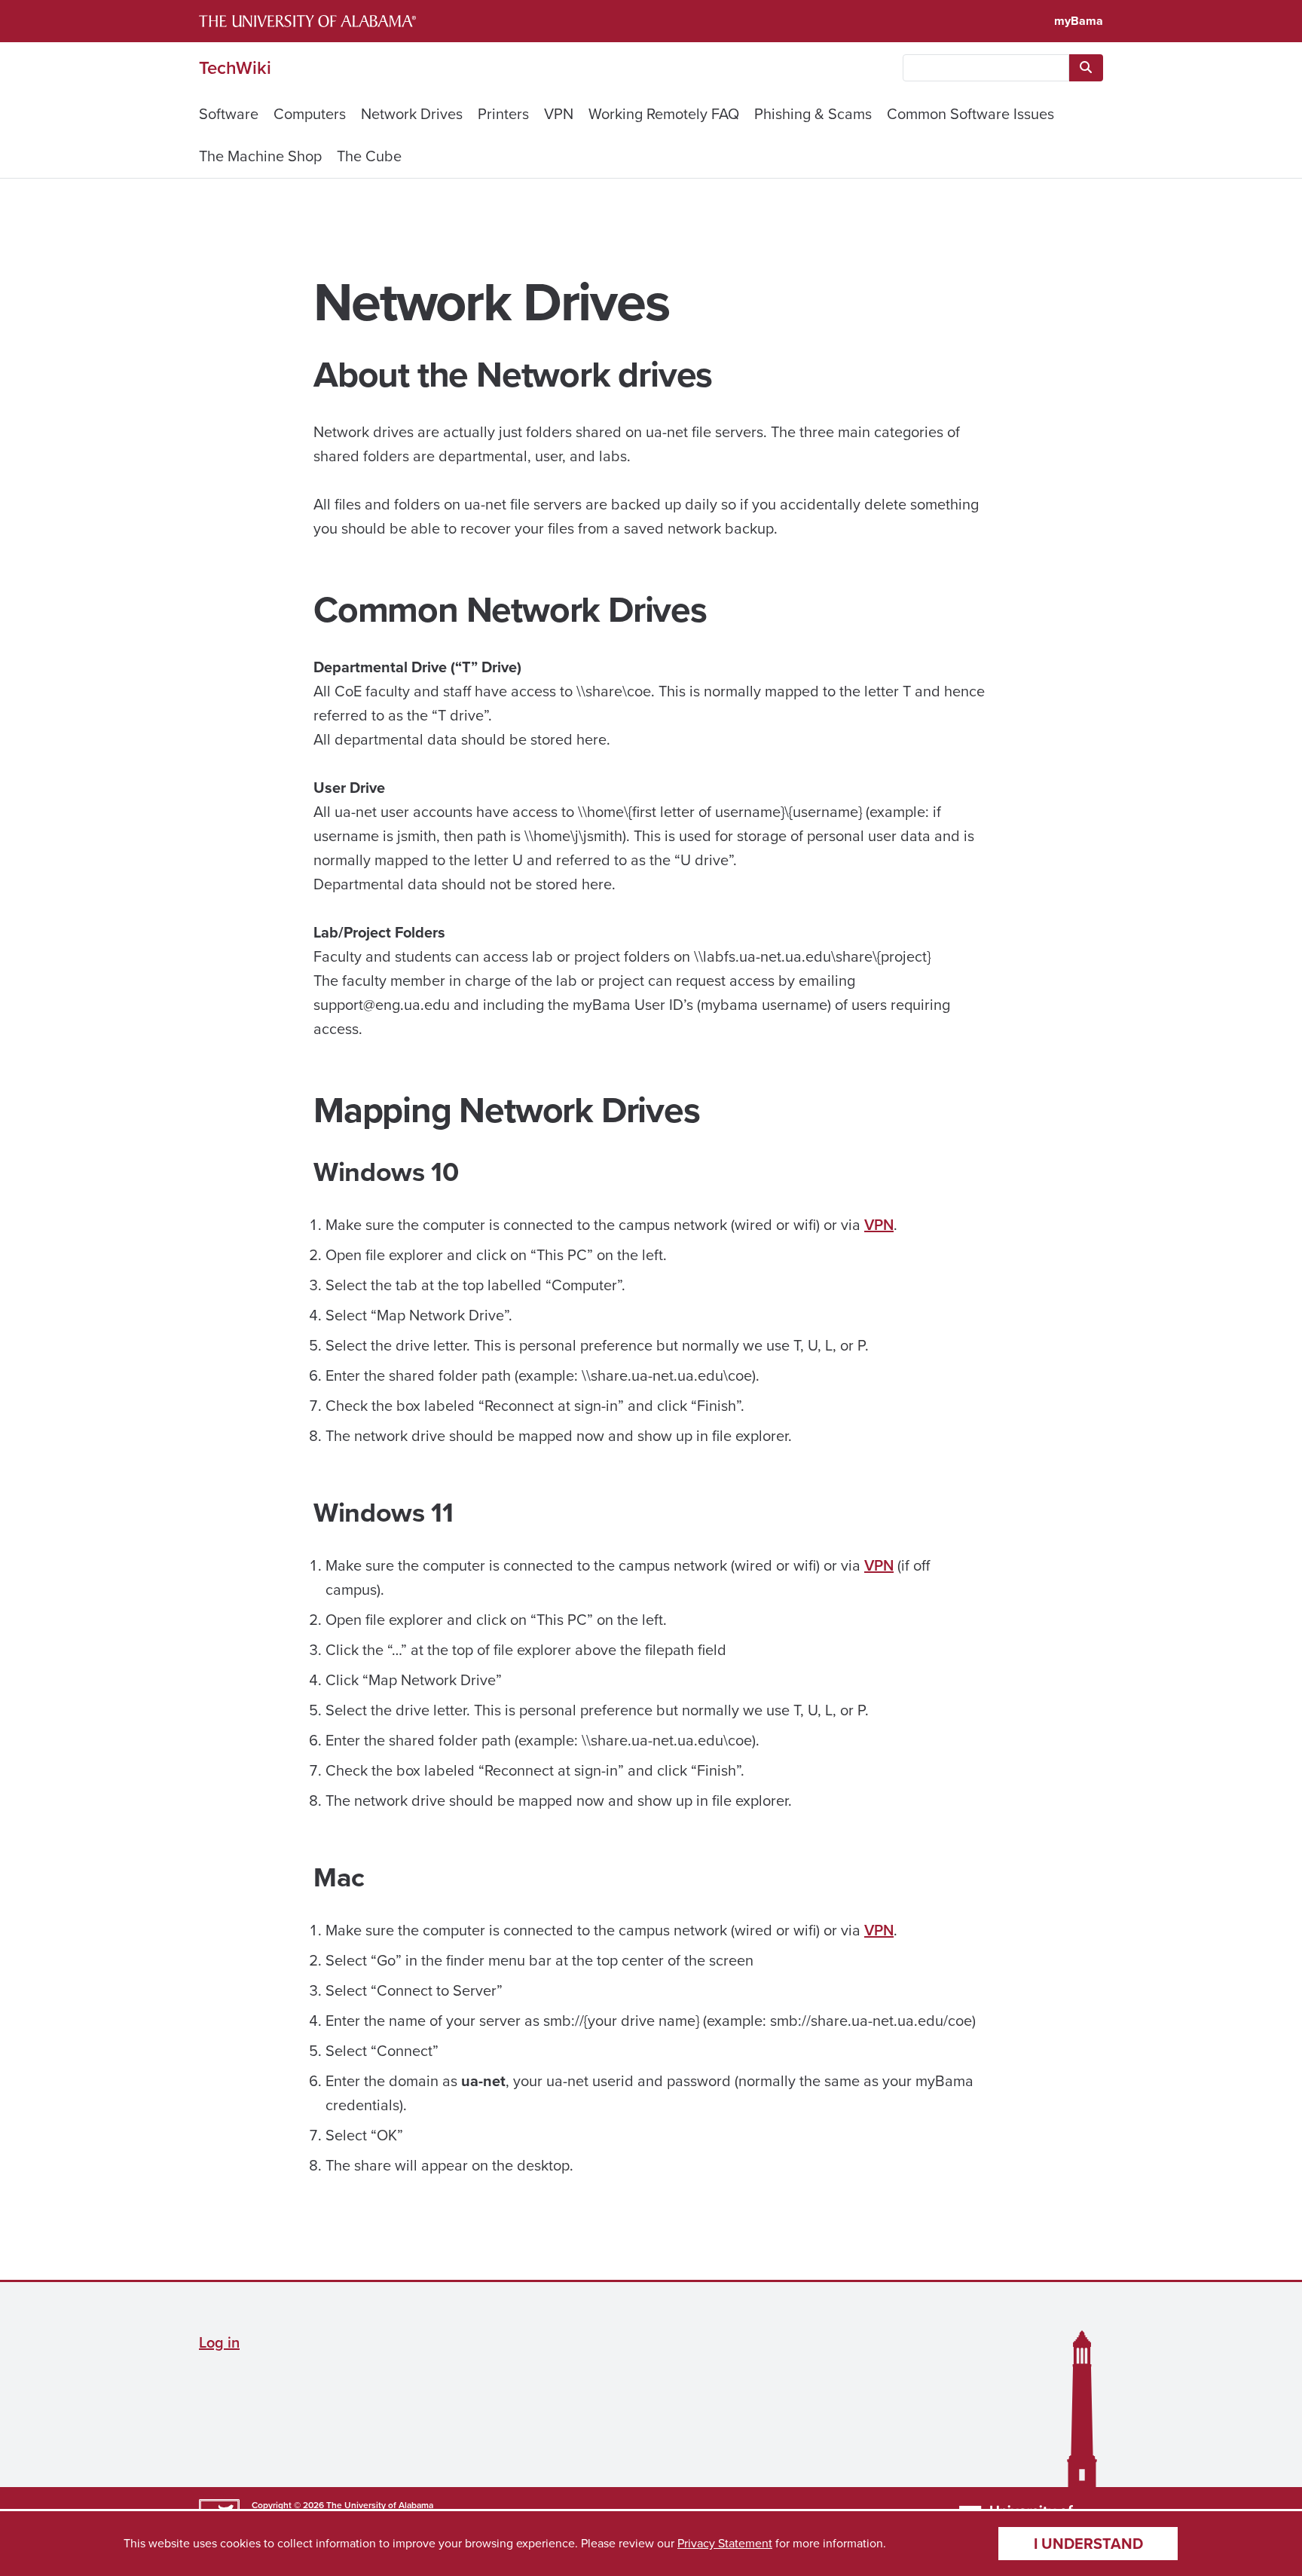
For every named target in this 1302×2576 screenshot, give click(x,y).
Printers (503, 114)
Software (229, 114)
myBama (1079, 21)
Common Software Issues (970, 114)
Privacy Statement (725, 2543)
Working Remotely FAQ (664, 114)
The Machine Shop (260, 156)
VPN (559, 114)
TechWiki (235, 68)
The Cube (369, 156)
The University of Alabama (380, 2505)
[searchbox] (986, 68)
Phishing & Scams (813, 114)
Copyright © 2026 (288, 2505)
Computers (310, 114)
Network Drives (412, 114)
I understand (1088, 2544)
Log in (219, 2342)
